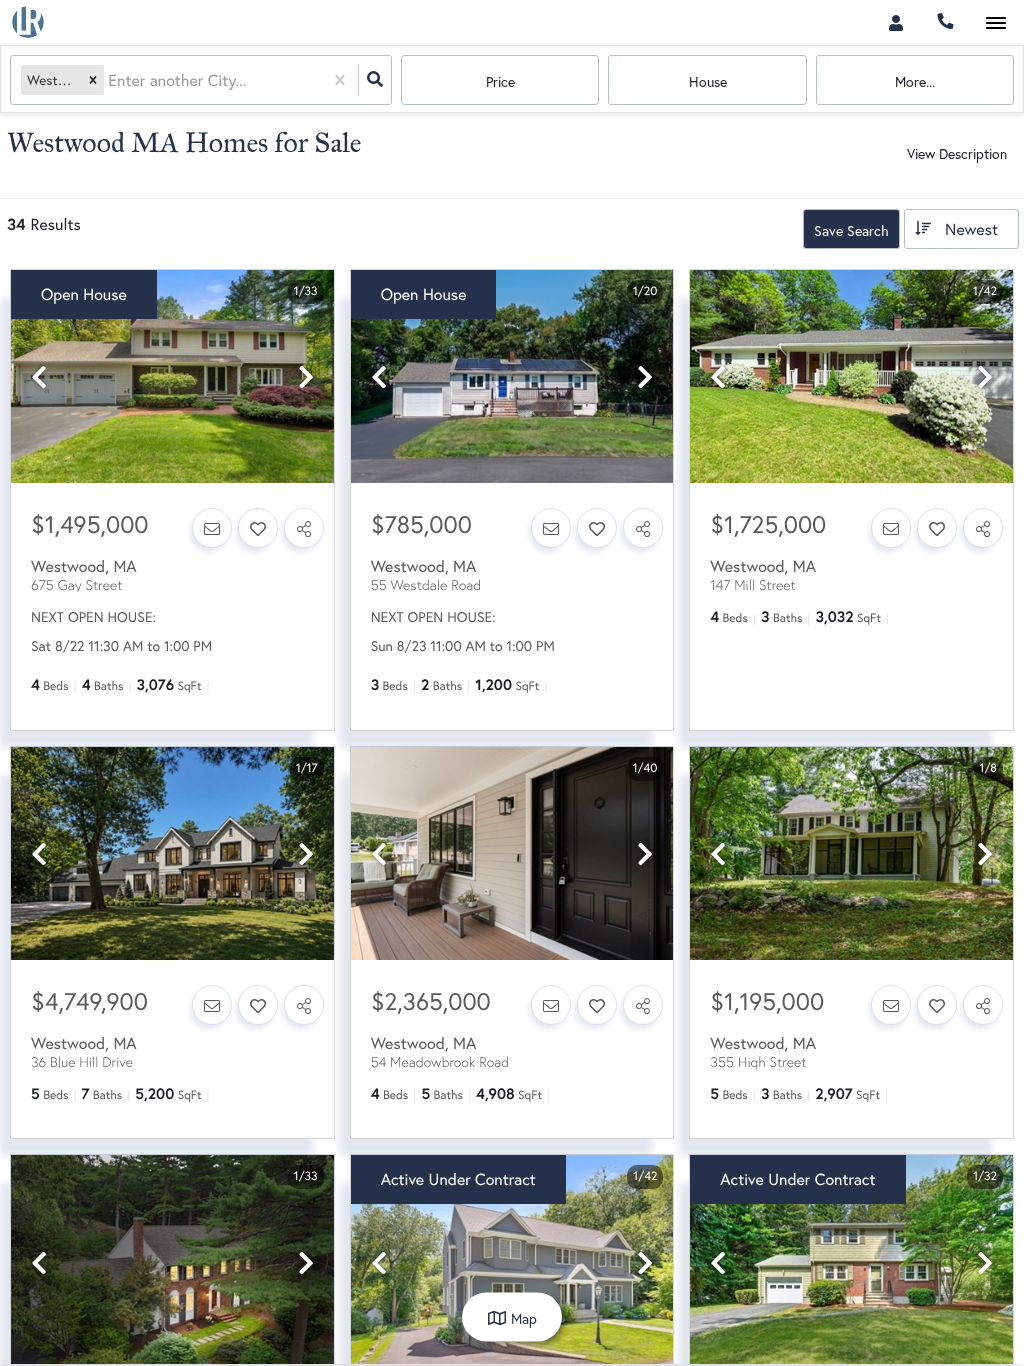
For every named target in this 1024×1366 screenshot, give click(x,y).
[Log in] (895, 22)
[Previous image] (39, 377)
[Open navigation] (995, 23)
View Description (957, 153)
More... (915, 81)
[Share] (304, 528)
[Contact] (212, 528)
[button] (93, 80)
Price (500, 81)
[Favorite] (258, 528)
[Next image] (306, 377)
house (708, 81)
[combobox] (110, 80)
